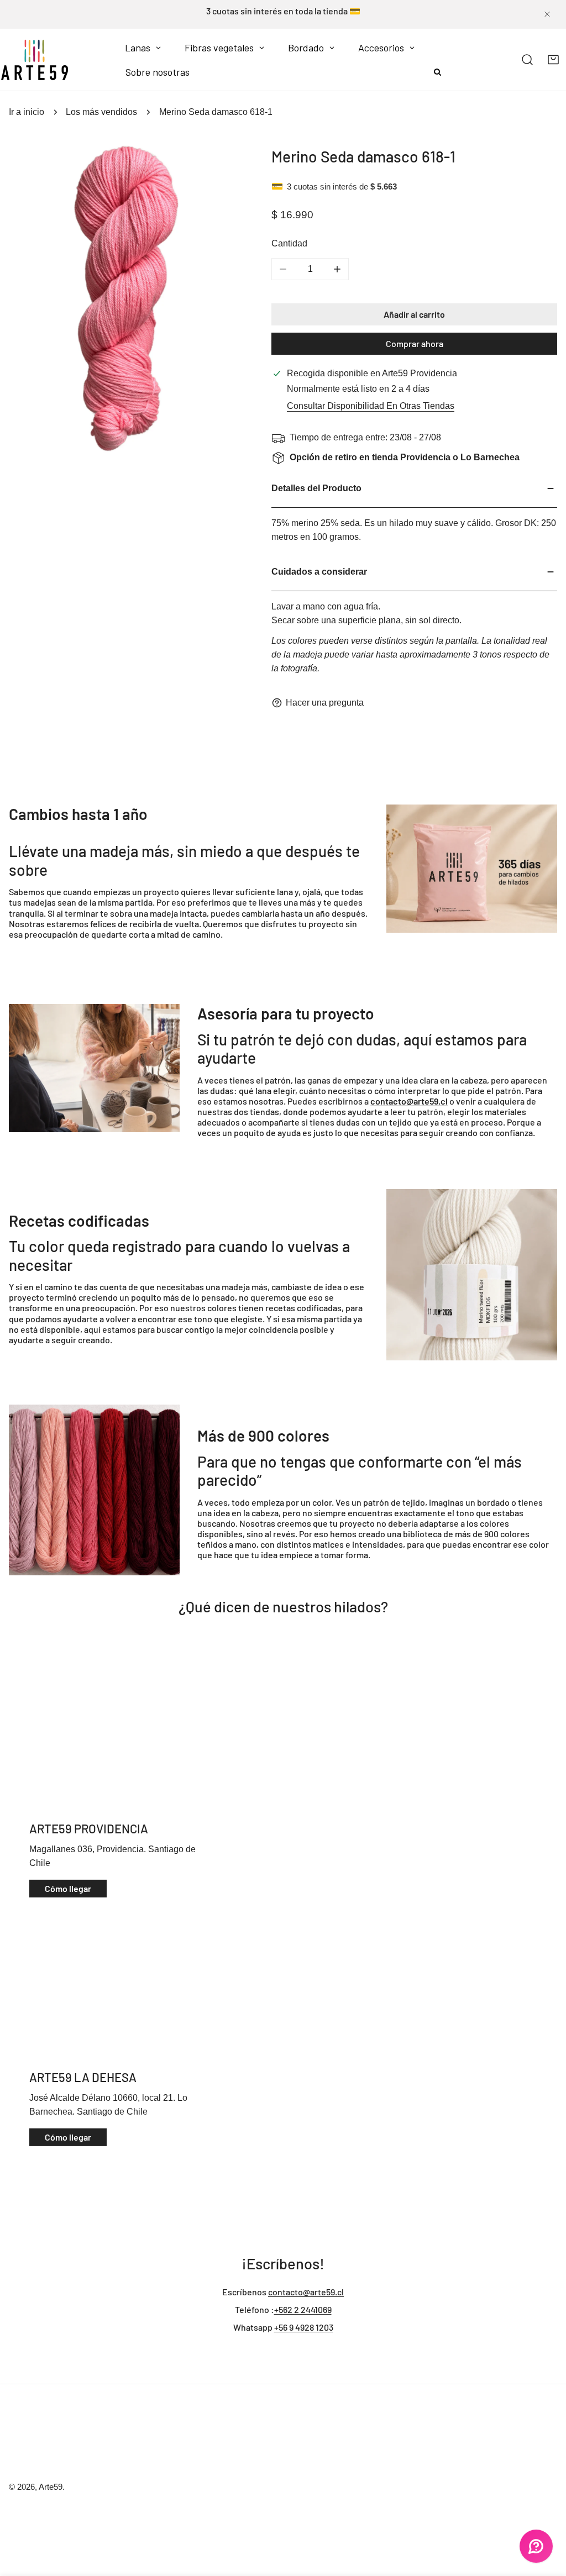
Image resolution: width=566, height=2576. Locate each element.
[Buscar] (528, 60)
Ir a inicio (27, 112)
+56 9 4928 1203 (304, 2327)
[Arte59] (35, 60)
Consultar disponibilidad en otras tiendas (371, 406)
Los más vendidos (101, 112)
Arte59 (51, 2487)
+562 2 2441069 (303, 2309)
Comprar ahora (415, 343)
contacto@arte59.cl (306, 2292)
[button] (553, 60)
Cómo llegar (68, 1888)
